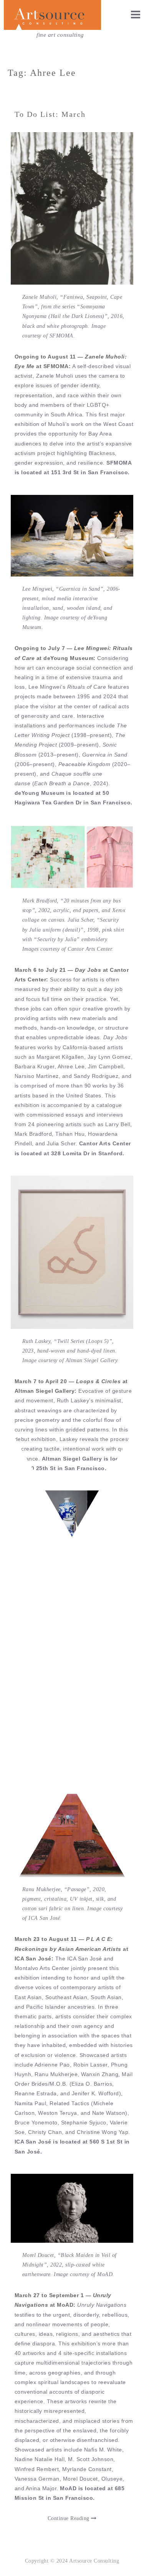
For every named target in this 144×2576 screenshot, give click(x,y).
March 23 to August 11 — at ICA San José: (72, 1949)
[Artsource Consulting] (52, 15)
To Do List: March (50, 114)
